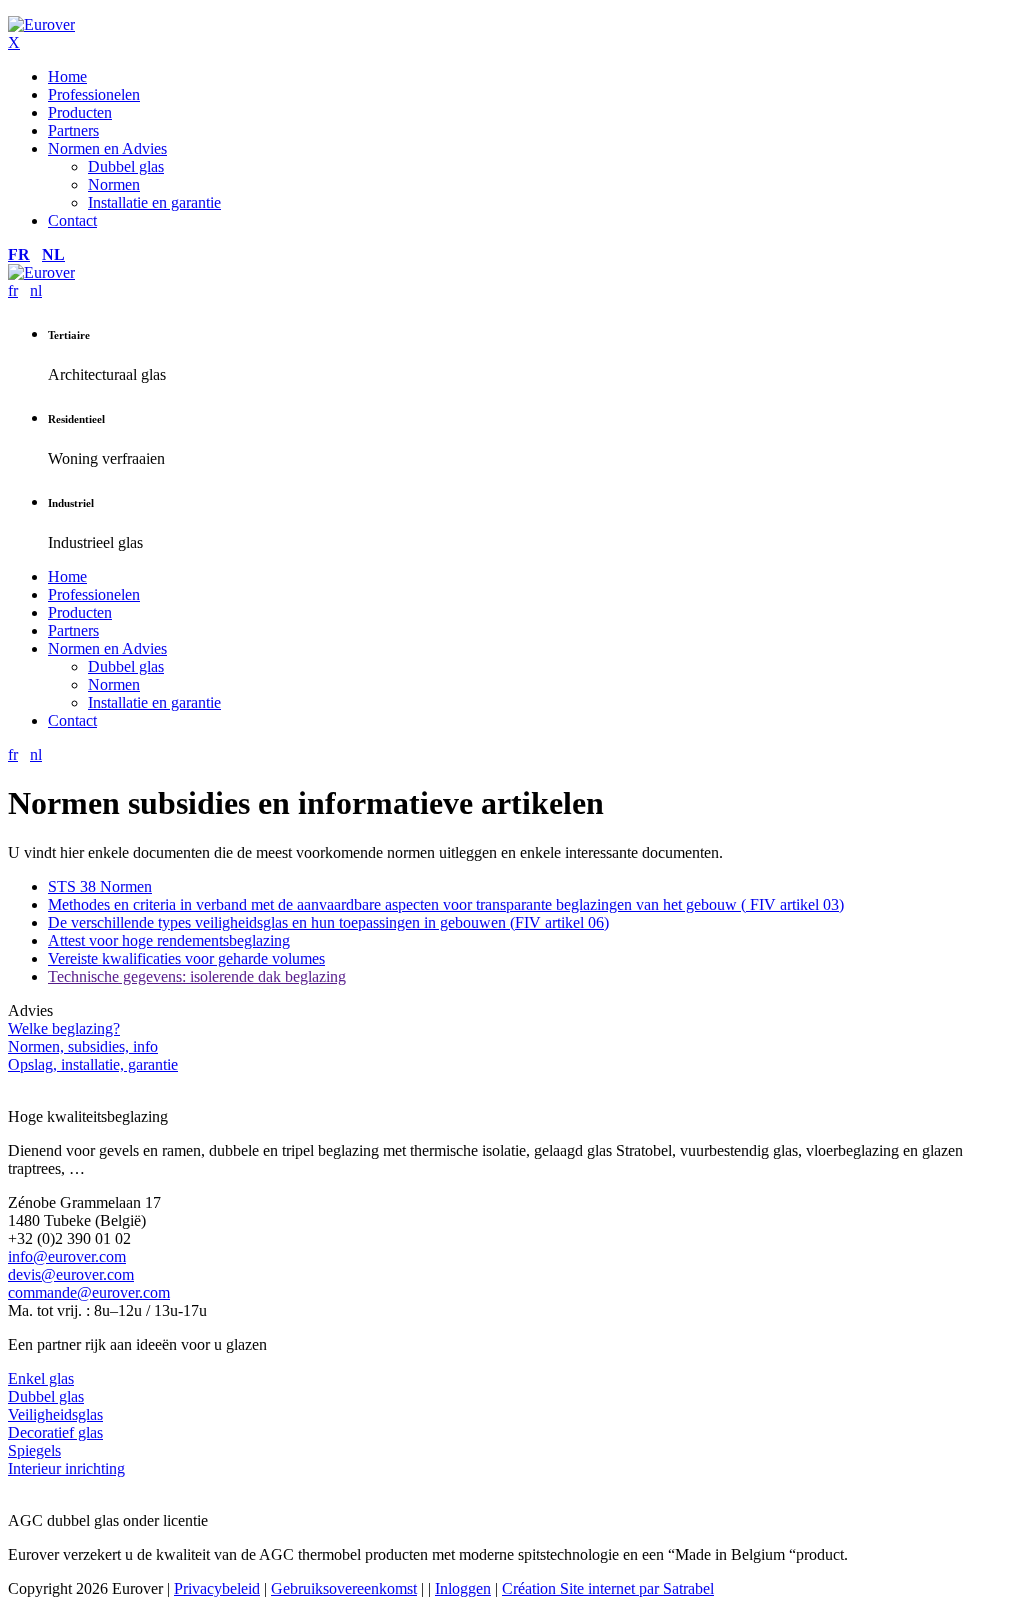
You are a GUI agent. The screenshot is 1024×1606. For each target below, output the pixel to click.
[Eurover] (41, 24)
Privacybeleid (217, 1588)
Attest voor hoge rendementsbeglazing (169, 940)
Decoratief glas (55, 1432)
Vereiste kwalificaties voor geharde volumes (186, 958)
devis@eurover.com (71, 1274)
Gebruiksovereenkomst (344, 1588)
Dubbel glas (46, 1396)
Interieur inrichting (66, 1468)
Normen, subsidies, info (83, 1046)
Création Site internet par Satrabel (608, 1588)
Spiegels (34, 1450)
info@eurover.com (67, 1256)
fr (19, 254)
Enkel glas (41, 1378)
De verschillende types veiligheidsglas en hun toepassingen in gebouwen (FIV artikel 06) (328, 922)
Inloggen (463, 1588)
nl (53, 254)
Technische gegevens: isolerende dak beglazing (197, 976)
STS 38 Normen (100, 886)
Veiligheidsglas (55, 1414)
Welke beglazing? (64, 1028)
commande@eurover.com (89, 1292)
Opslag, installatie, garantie (93, 1064)
